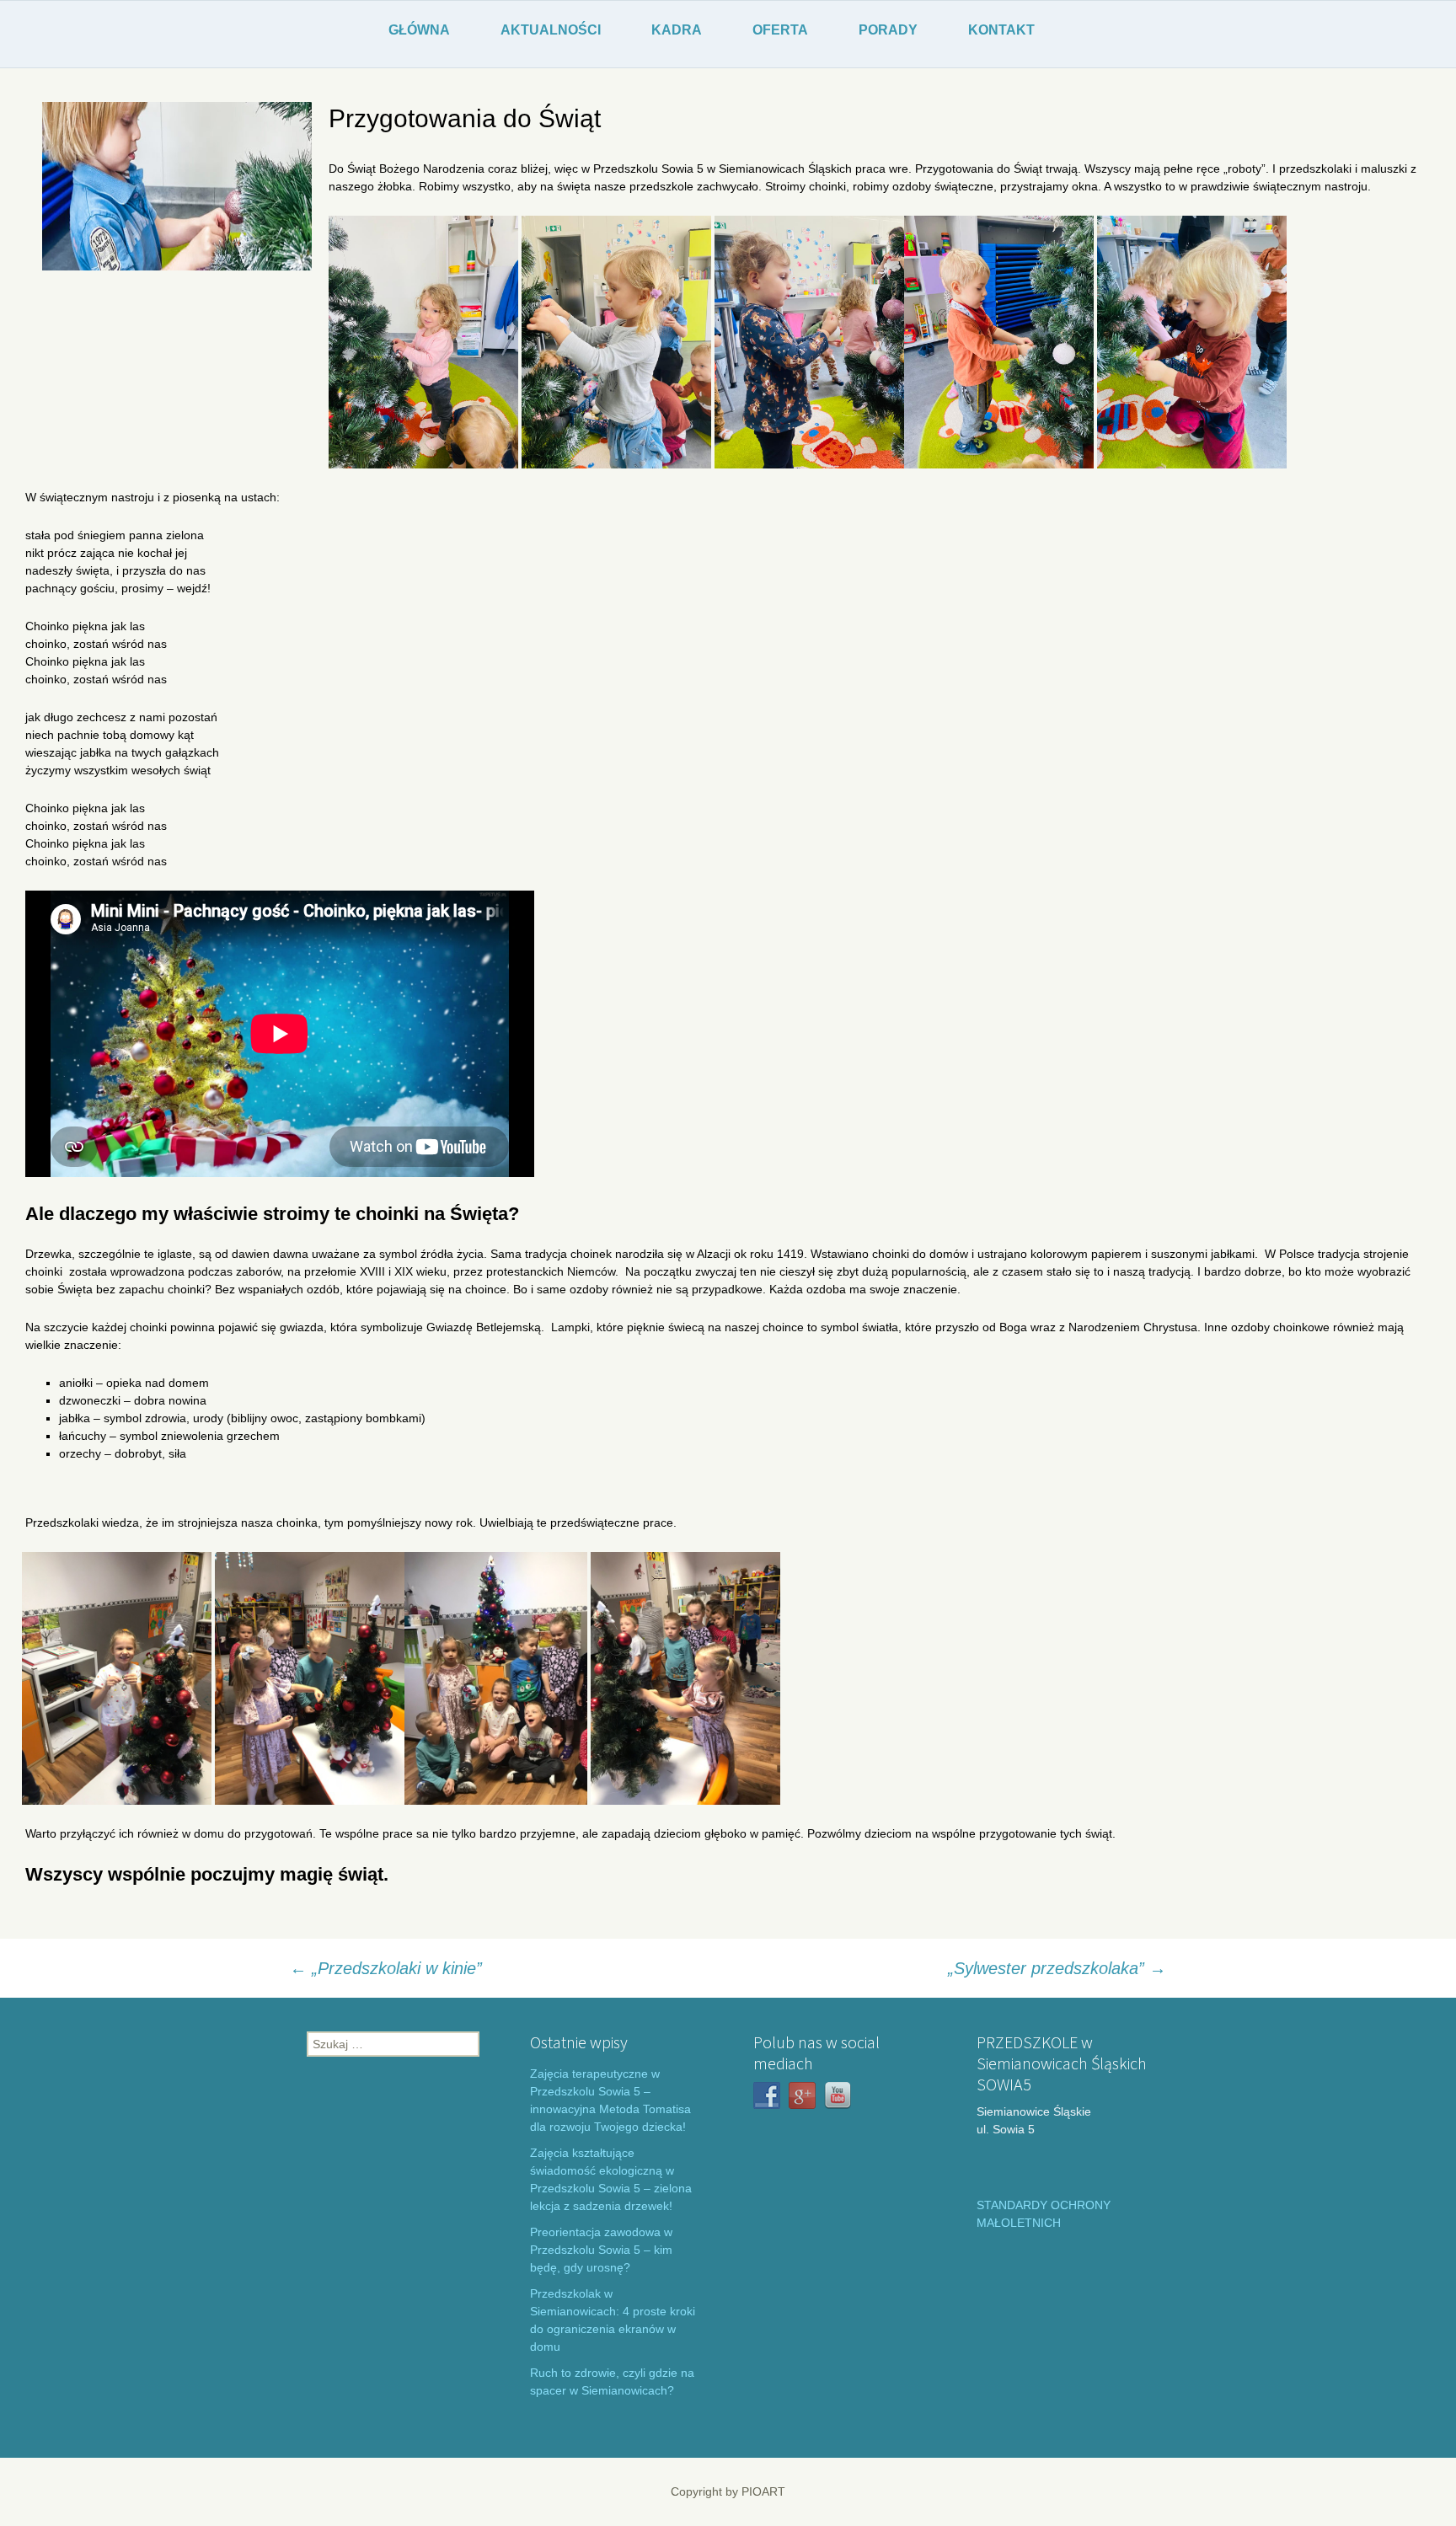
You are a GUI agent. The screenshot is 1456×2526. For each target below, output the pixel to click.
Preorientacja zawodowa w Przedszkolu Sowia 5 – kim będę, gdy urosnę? (601, 2250)
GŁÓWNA (419, 30)
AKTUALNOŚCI (551, 30)
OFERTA (780, 30)
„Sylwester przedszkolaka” (1057, 1968)
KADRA (677, 30)
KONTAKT (1001, 30)
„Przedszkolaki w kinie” (386, 1968)
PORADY (888, 30)
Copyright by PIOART (728, 2491)
